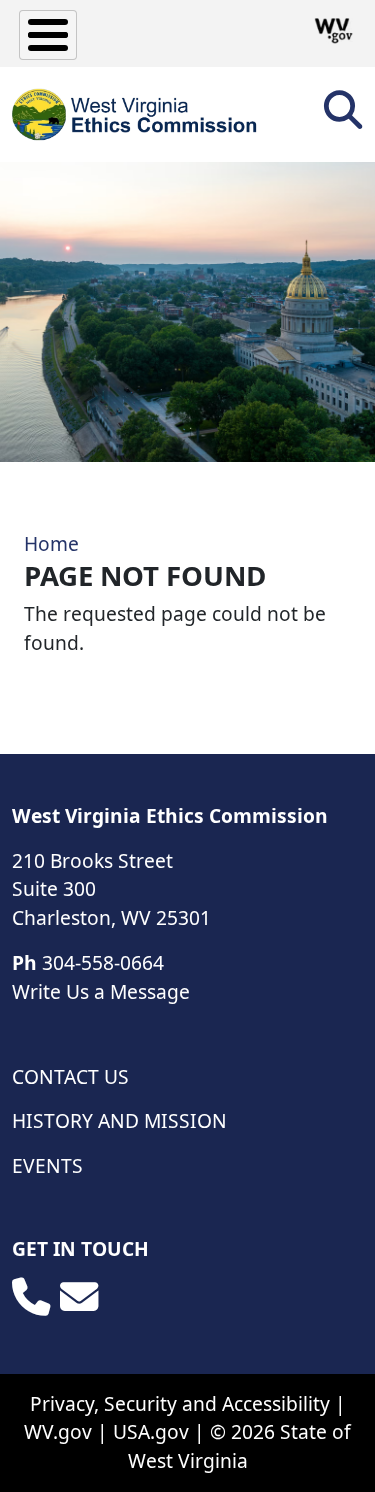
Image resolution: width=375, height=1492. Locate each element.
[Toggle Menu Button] (48, 35)
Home (51, 543)
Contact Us (70, 1076)
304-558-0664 (103, 962)
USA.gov (151, 1431)
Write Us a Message (101, 991)
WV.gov (58, 1431)
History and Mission (119, 1120)
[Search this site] (343, 116)
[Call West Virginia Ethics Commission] (31, 1297)
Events (47, 1165)
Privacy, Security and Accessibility (180, 1403)
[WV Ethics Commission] (135, 114)
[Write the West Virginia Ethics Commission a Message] (79, 1297)
